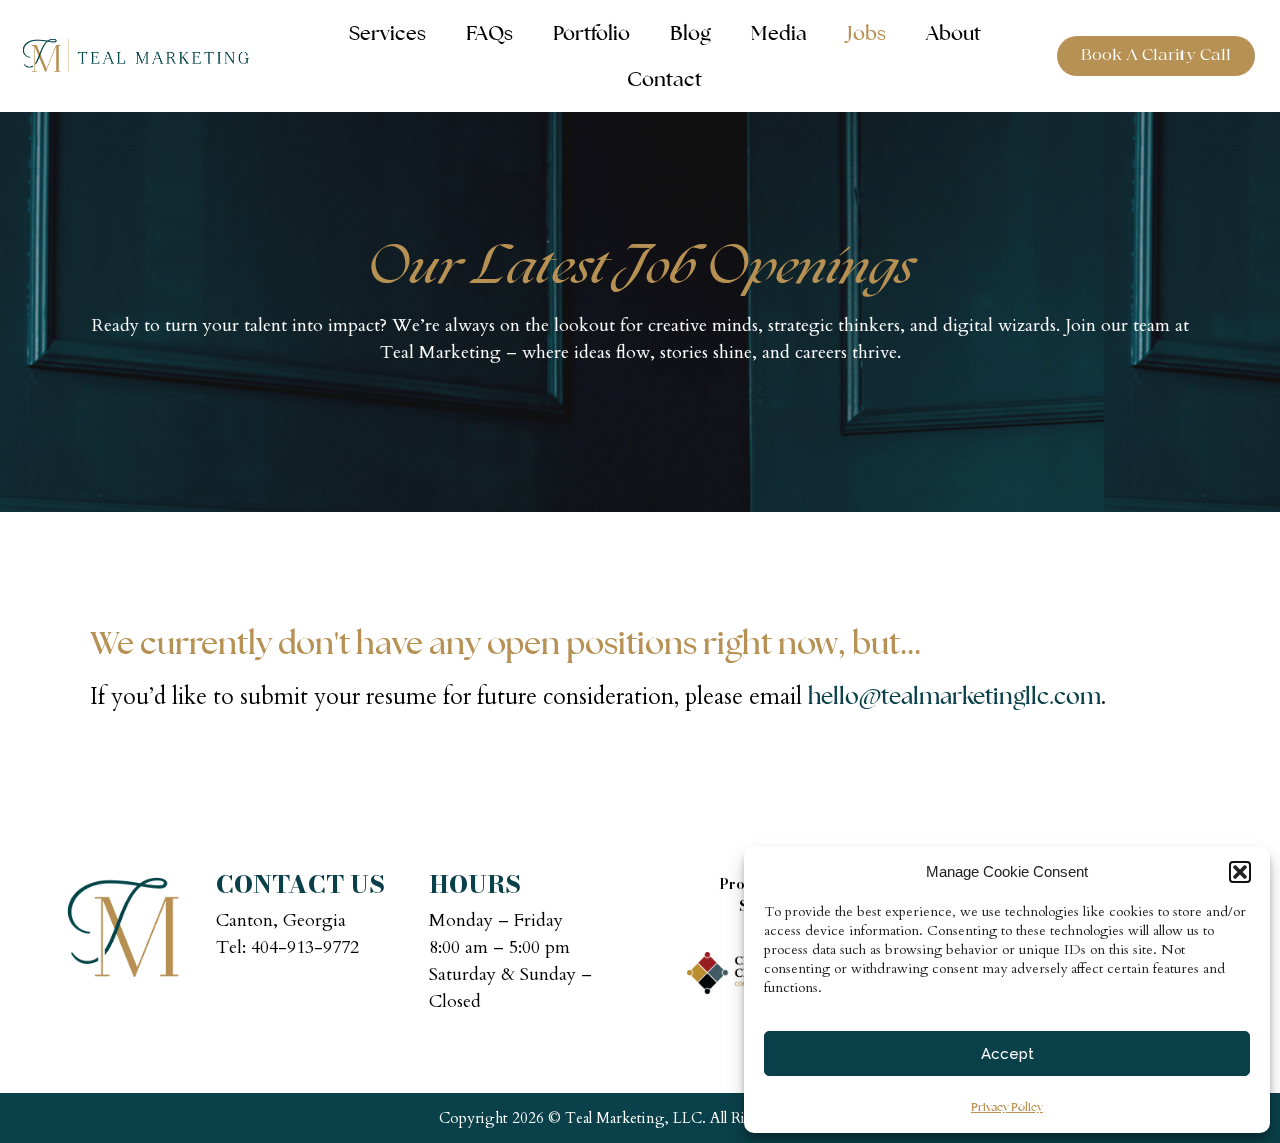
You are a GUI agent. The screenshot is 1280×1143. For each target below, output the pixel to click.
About (953, 33)
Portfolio (591, 33)
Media (779, 33)
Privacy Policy (1007, 1107)
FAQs (489, 33)
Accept (1007, 1054)
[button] (1240, 872)
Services (387, 33)
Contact (664, 79)
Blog (690, 33)
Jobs (866, 33)
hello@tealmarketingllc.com (954, 696)
